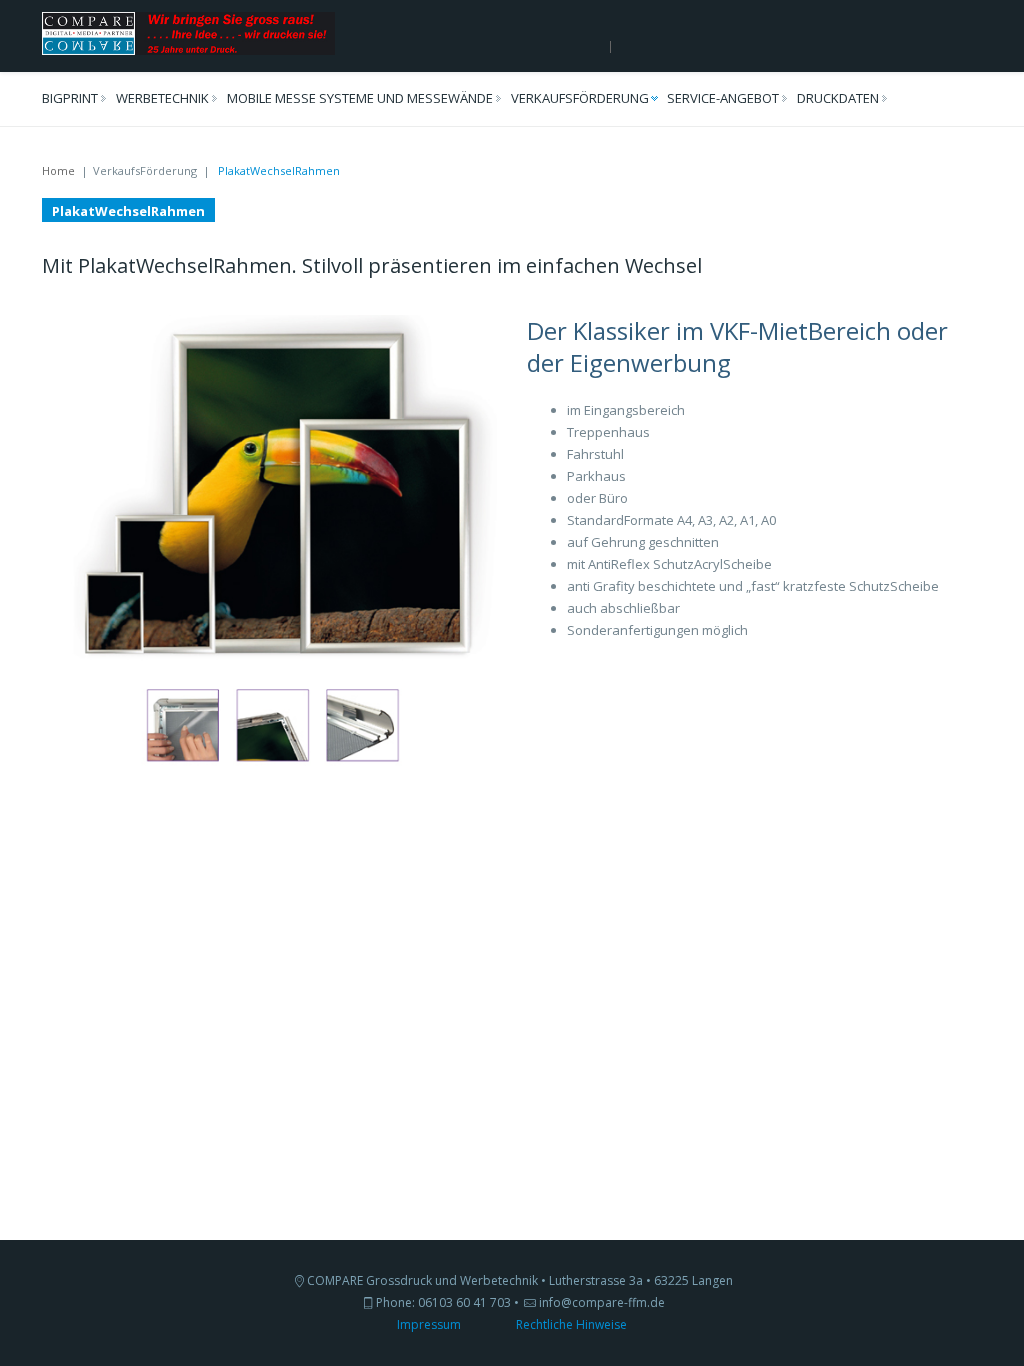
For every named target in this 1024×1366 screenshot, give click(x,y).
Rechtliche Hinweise (571, 1324)
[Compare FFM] (188, 32)
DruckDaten (838, 98)
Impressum (429, 1324)
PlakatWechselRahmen (128, 211)
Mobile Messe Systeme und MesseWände (360, 98)
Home (58, 170)
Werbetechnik (162, 98)
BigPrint (70, 98)
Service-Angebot (723, 98)
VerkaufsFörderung (580, 98)
